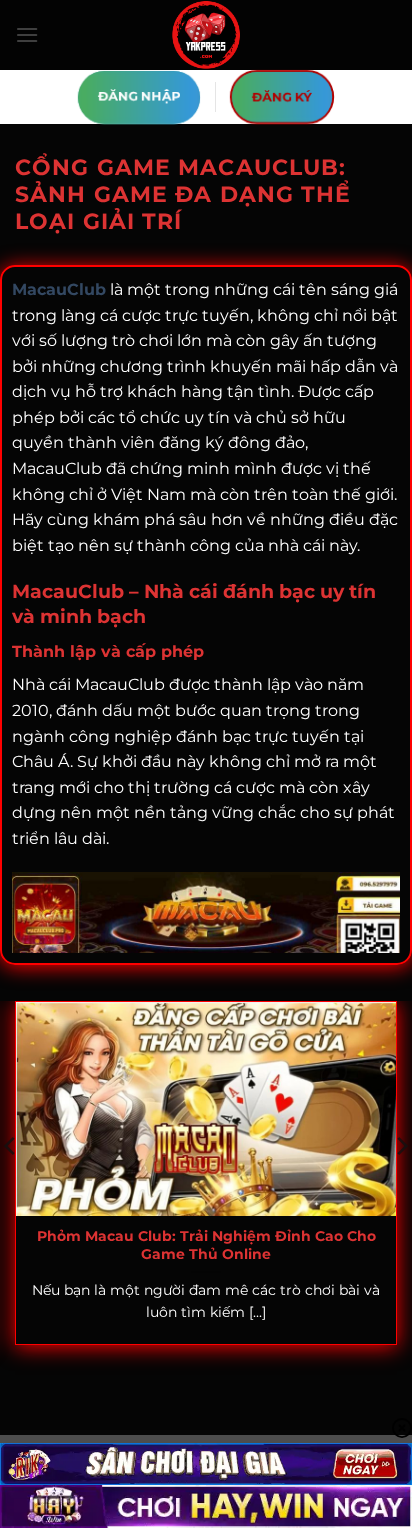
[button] (27, 34)
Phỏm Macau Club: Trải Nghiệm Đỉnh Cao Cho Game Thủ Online (206, 1245)
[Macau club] (206, 35)
